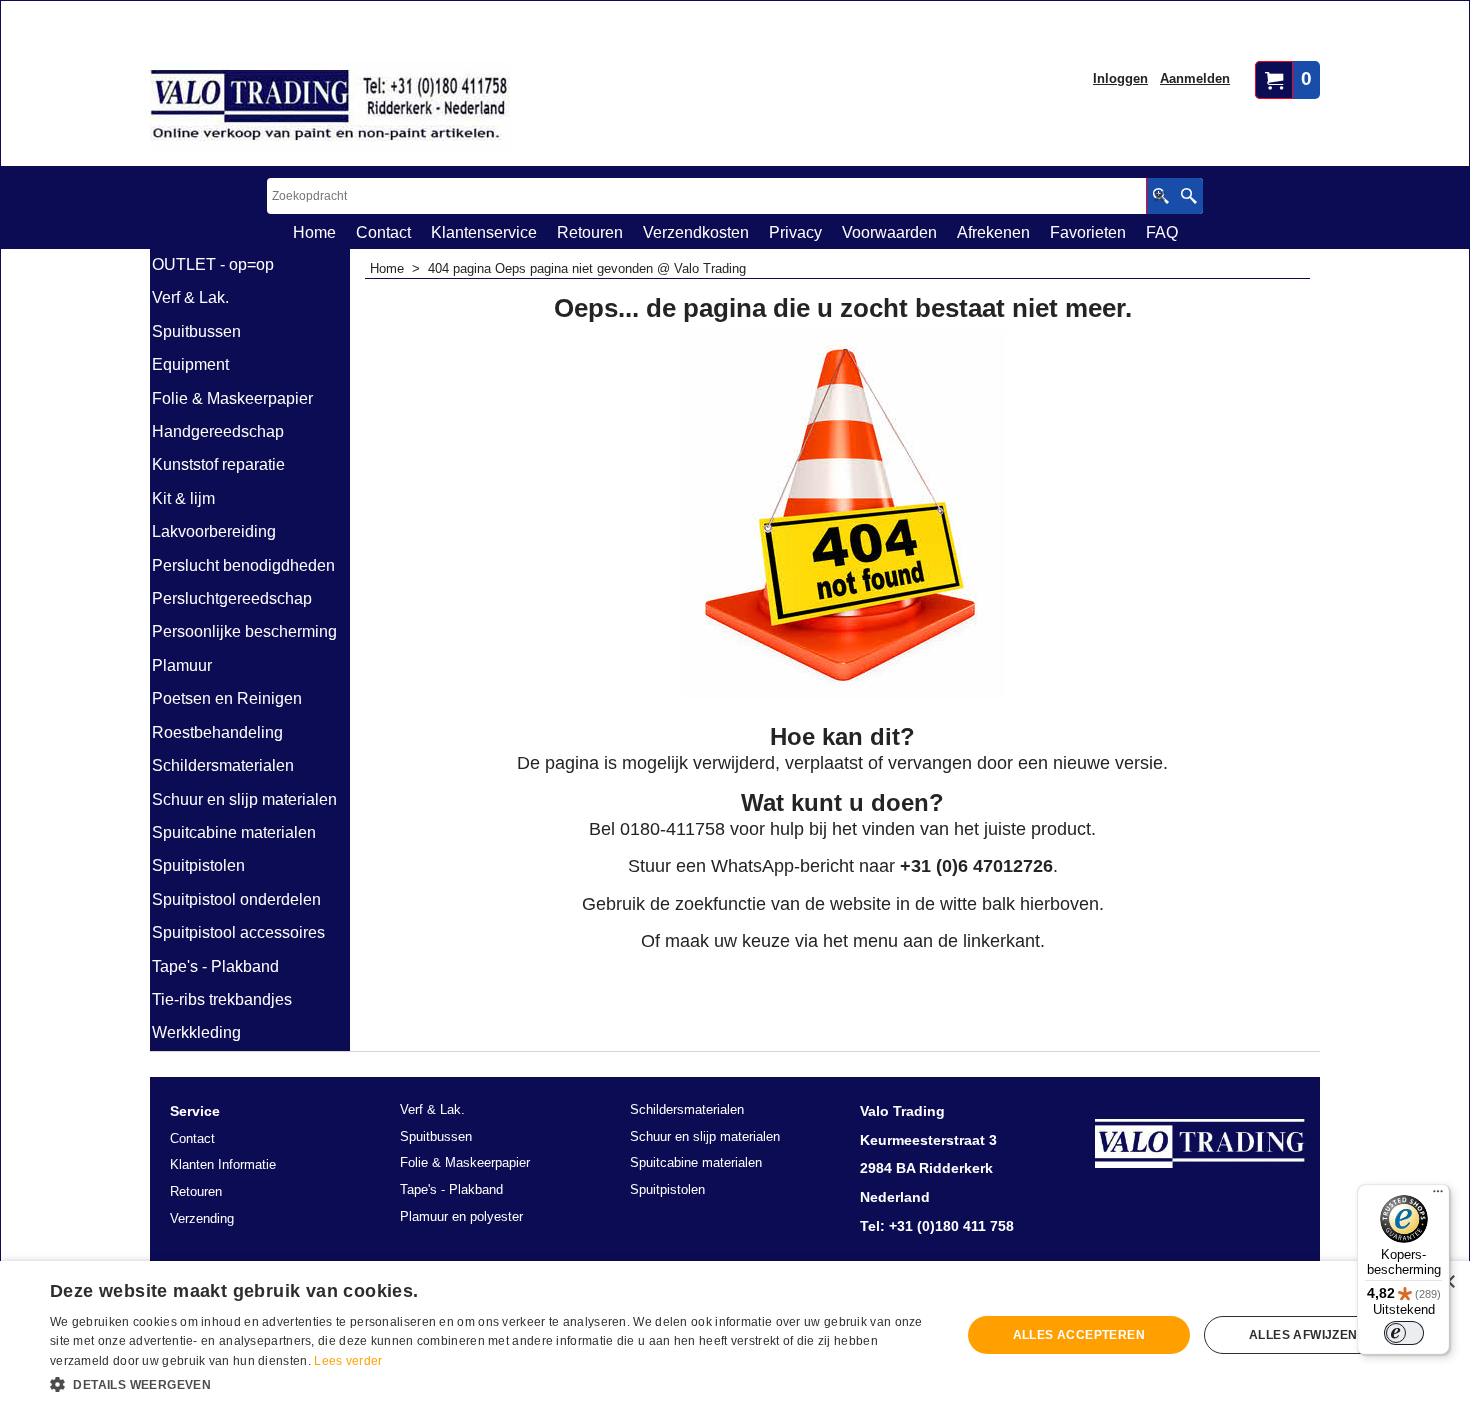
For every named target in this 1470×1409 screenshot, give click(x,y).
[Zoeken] (1188, 196)
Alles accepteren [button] (1079, 1335)
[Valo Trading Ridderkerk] (330, 106)
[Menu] (1438, 1196)
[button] (492, 1383)
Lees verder (348, 1361)
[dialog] (735, 1335)
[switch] (1404, 1333)
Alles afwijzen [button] (1303, 1335)
